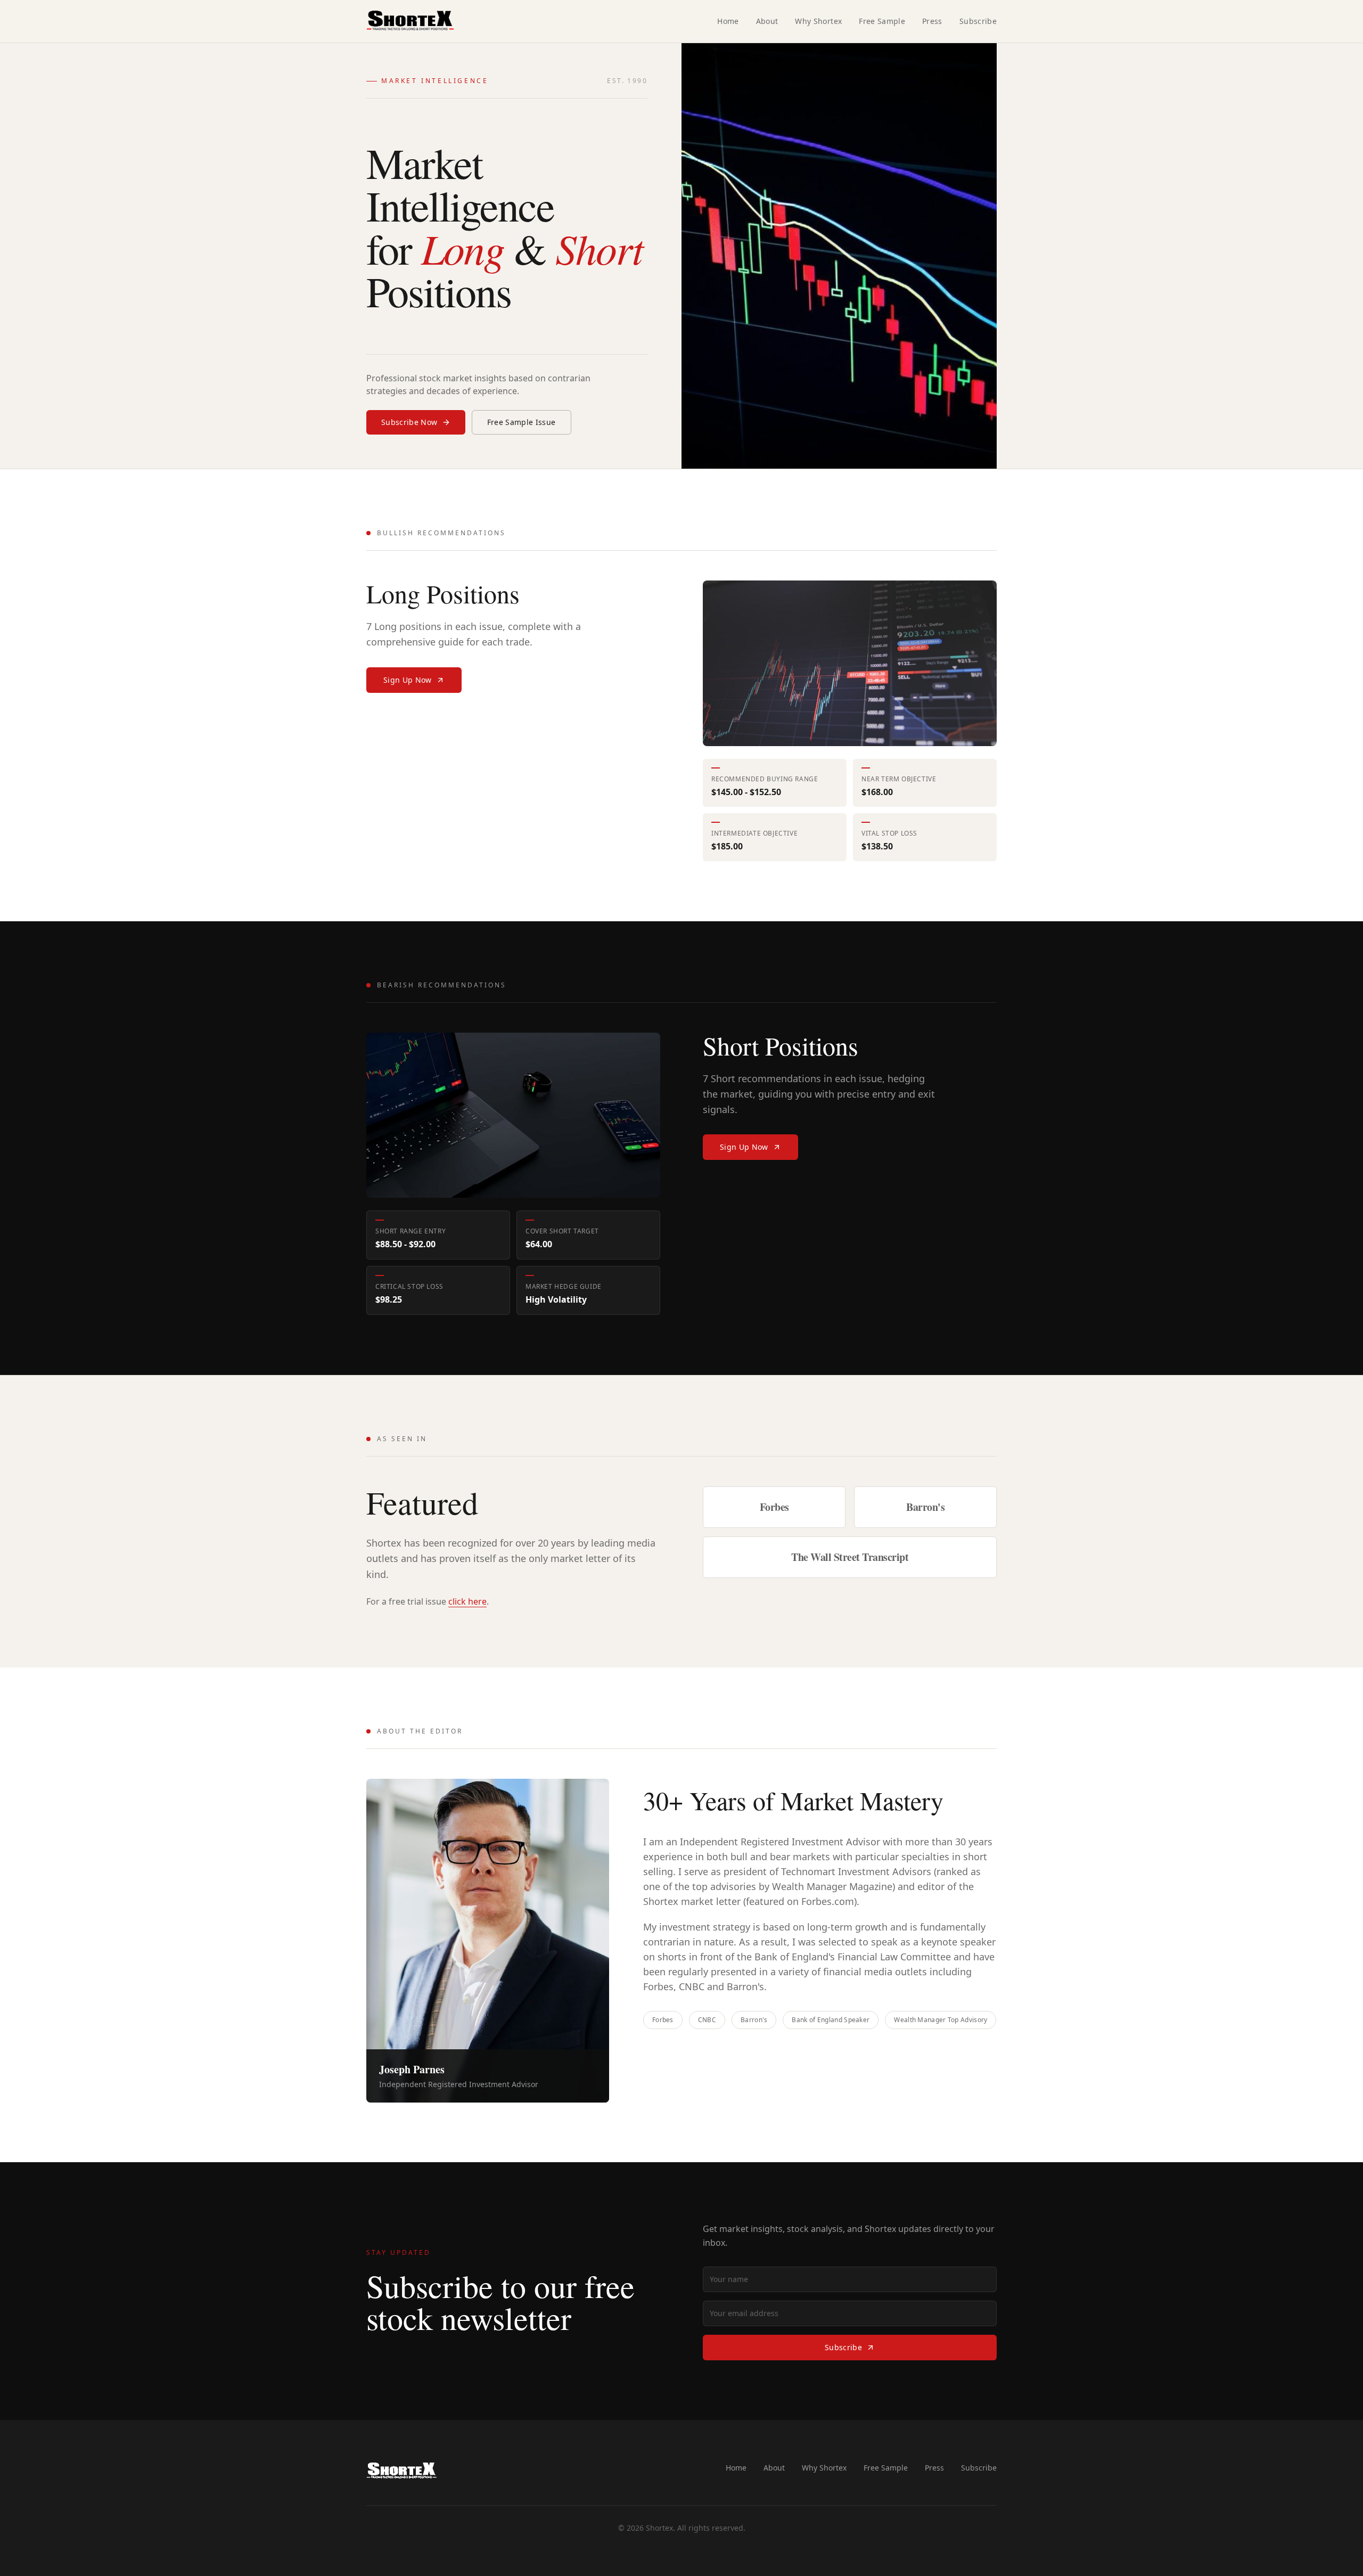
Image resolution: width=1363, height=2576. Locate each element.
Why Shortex (818, 21)
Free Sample (882, 21)
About (767, 21)
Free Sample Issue (522, 422)
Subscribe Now (409, 422)
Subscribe (978, 21)
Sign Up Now (408, 680)
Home (728, 21)
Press (932, 21)
